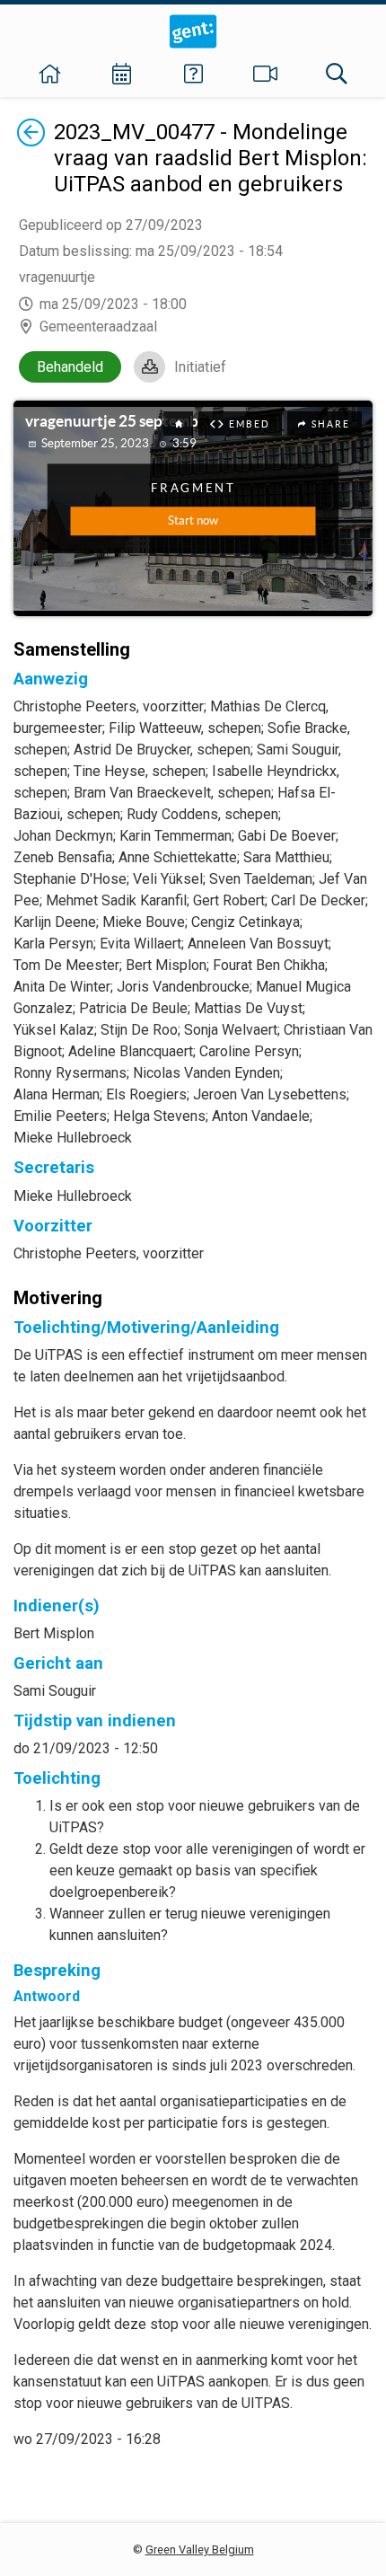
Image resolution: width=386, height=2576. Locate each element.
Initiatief (200, 367)
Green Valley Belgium (200, 2550)
